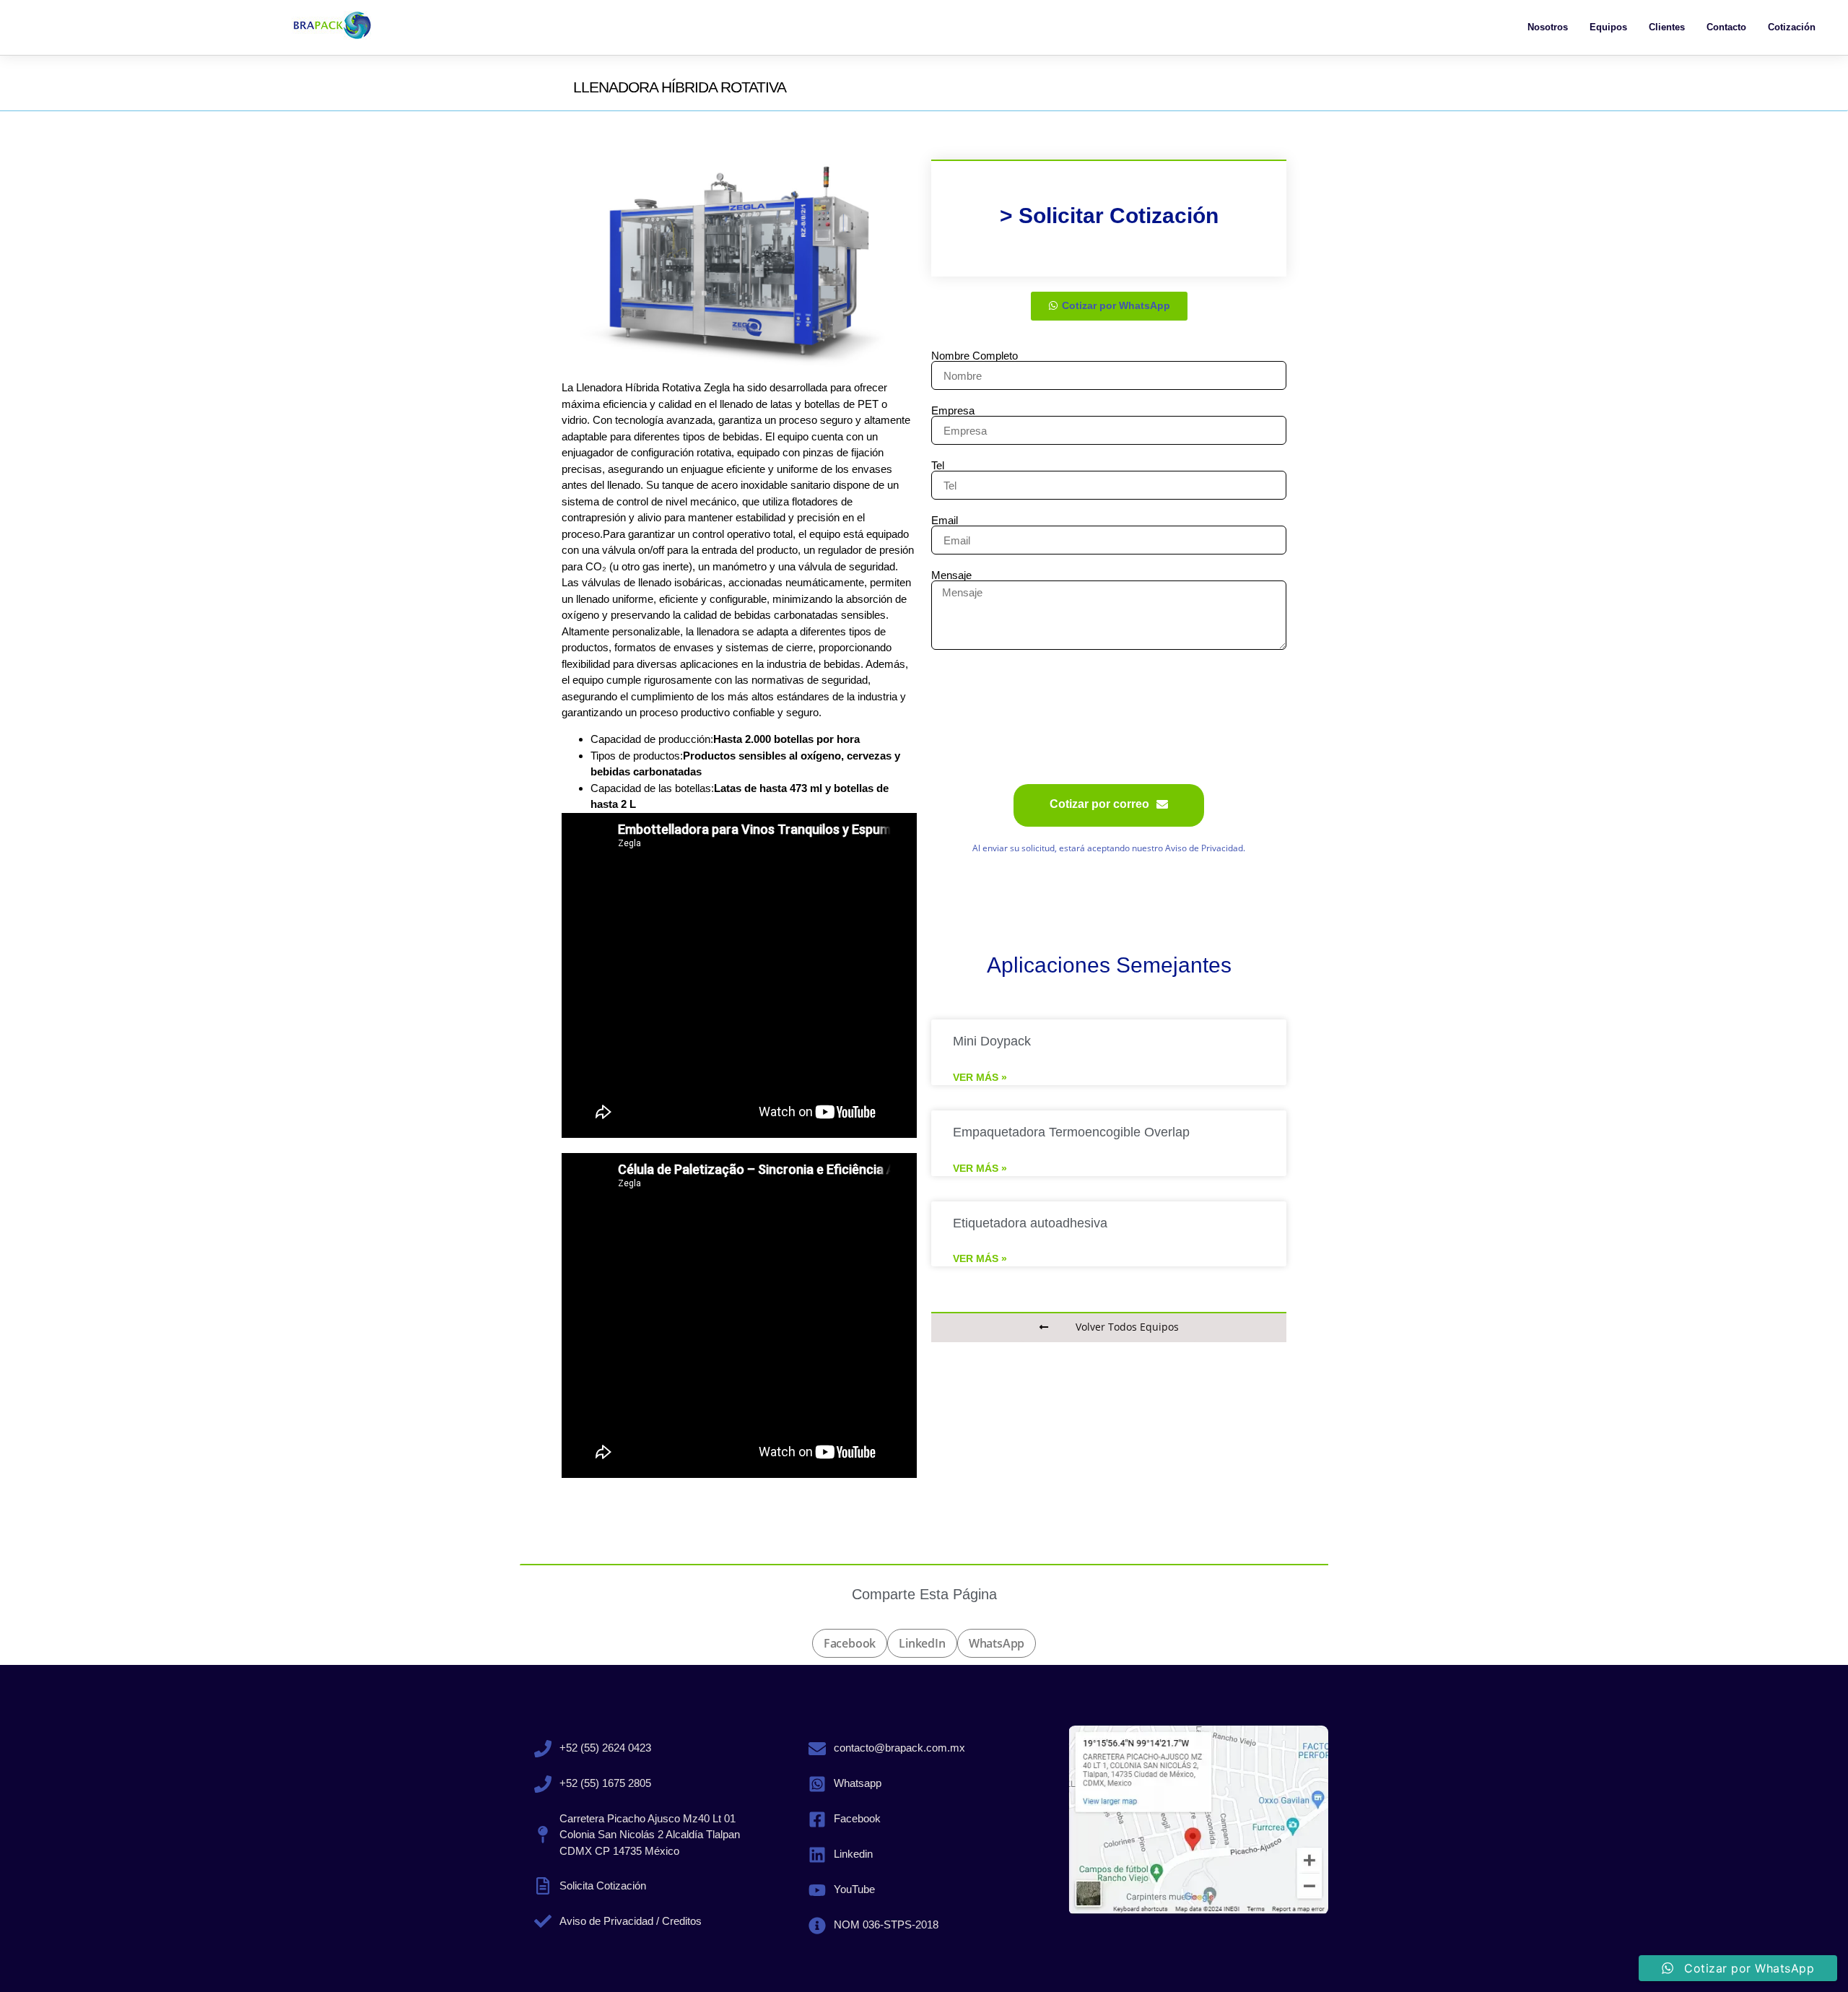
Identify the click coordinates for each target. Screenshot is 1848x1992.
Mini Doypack (992, 1041)
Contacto (1726, 27)
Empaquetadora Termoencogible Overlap (1071, 1132)
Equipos (1608, 27)
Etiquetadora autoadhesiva (1030, 1223)
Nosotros (1548, 27)
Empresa (953, 410)
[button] (850, 1643)
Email (945, 520)
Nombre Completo (975, 356)
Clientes (1667, 27)
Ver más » (980, 1077)
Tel (938, 465)
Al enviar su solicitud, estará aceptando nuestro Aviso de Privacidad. (1109, 848)
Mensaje (951, 575)
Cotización (1792, 27)
